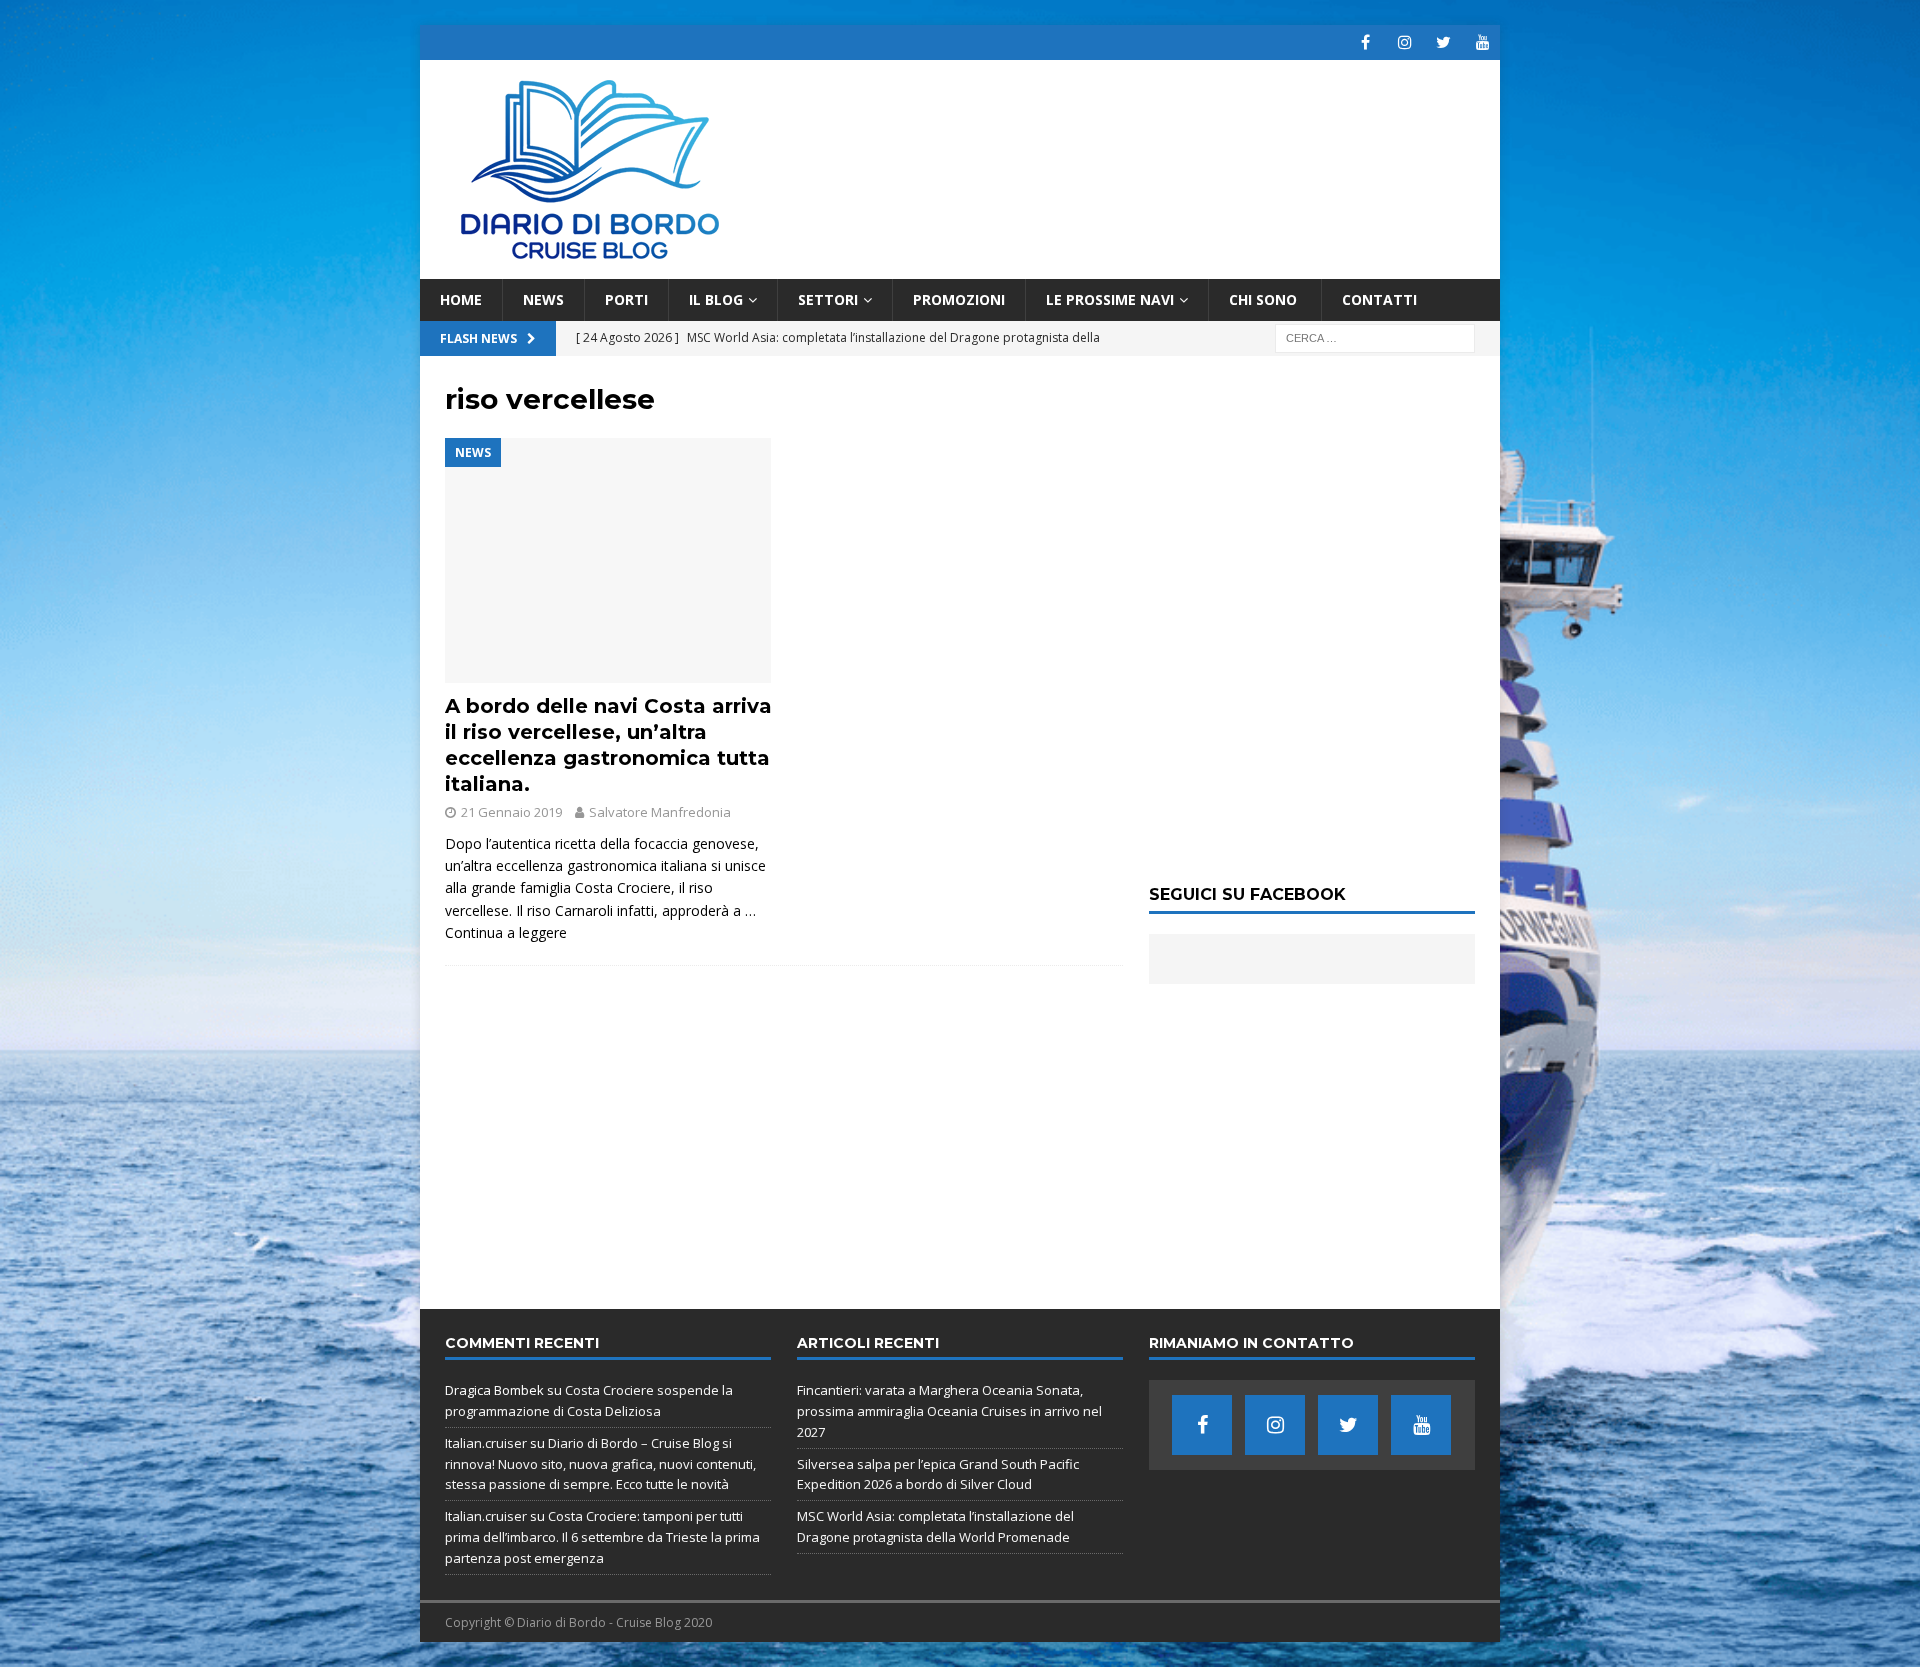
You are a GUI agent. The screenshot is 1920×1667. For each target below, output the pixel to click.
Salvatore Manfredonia (660, 812)
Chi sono (1265, 299)
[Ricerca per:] (1375, 337)
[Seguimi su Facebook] (1365, 42)
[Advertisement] (1312, 1134)
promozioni (959, 299)
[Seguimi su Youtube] (1482, 42)
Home (461, 299)
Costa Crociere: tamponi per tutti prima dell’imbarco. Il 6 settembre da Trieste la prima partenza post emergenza (602, 1537)
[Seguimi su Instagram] (1404, 42)
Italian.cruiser (486, 1443)
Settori (828, 299)
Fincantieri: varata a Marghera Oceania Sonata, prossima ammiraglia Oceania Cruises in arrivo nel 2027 (949, 1411)
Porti (626, 299)
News (543, 299)
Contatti (1379, 299)
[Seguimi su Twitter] (1443, 42)
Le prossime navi (1110, 299)
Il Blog (716, 299)
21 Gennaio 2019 (511, 812)
